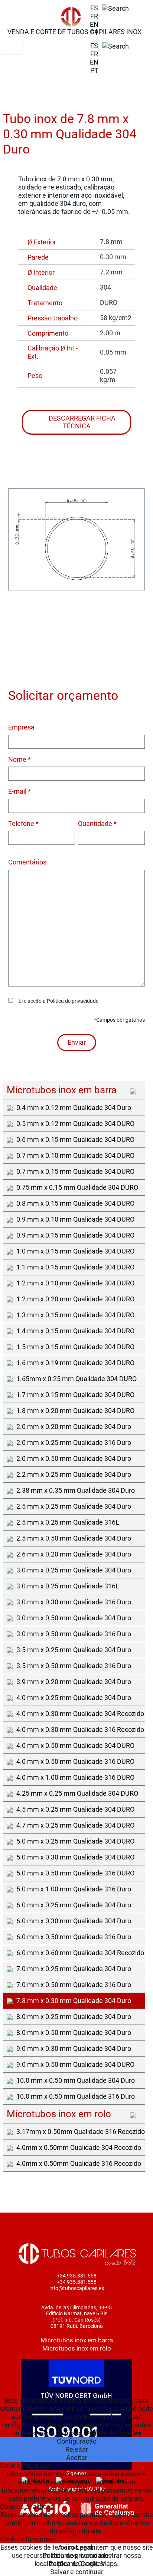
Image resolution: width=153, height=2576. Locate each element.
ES (94, 8)
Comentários (27, 862)
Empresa (21, 727)
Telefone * (23, 823)
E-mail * (19, 791)
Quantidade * (97, 823)
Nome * (19, 759)
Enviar (77, 1042)
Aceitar (77, 2458)
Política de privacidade (73, 1001)
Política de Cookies (113, 2433)
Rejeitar (77, 2449)
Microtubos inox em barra (77, 2340)
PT (94, 32)
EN (94, 24)
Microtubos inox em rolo (77, 2348)
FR (94, 16)
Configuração (77, 2441)
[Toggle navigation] (12, 46)
